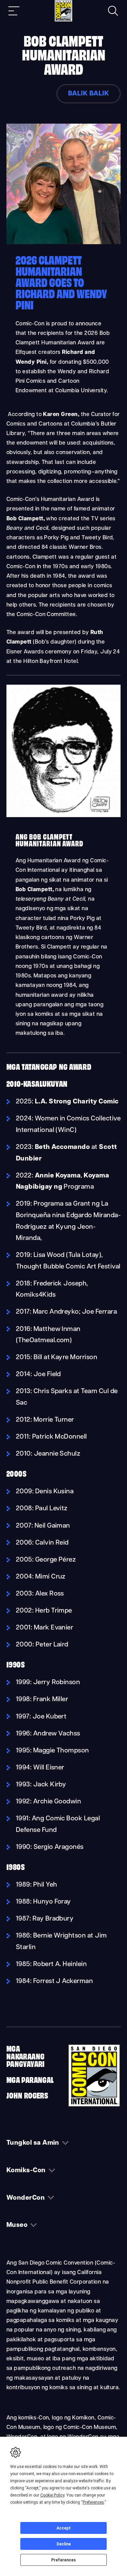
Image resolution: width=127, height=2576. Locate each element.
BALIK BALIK (89, 94)
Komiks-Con (26, 2171)
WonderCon (26, 2198)
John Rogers (27, 2095)
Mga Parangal (30, 2079)
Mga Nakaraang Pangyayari (26, 2056)
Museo (17, 2225)
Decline (64, 2544)
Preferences (63, 2560)
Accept (64, 2528)
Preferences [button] (93, 2502)
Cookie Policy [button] (52, 2495)
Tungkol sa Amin (33, 2143)
